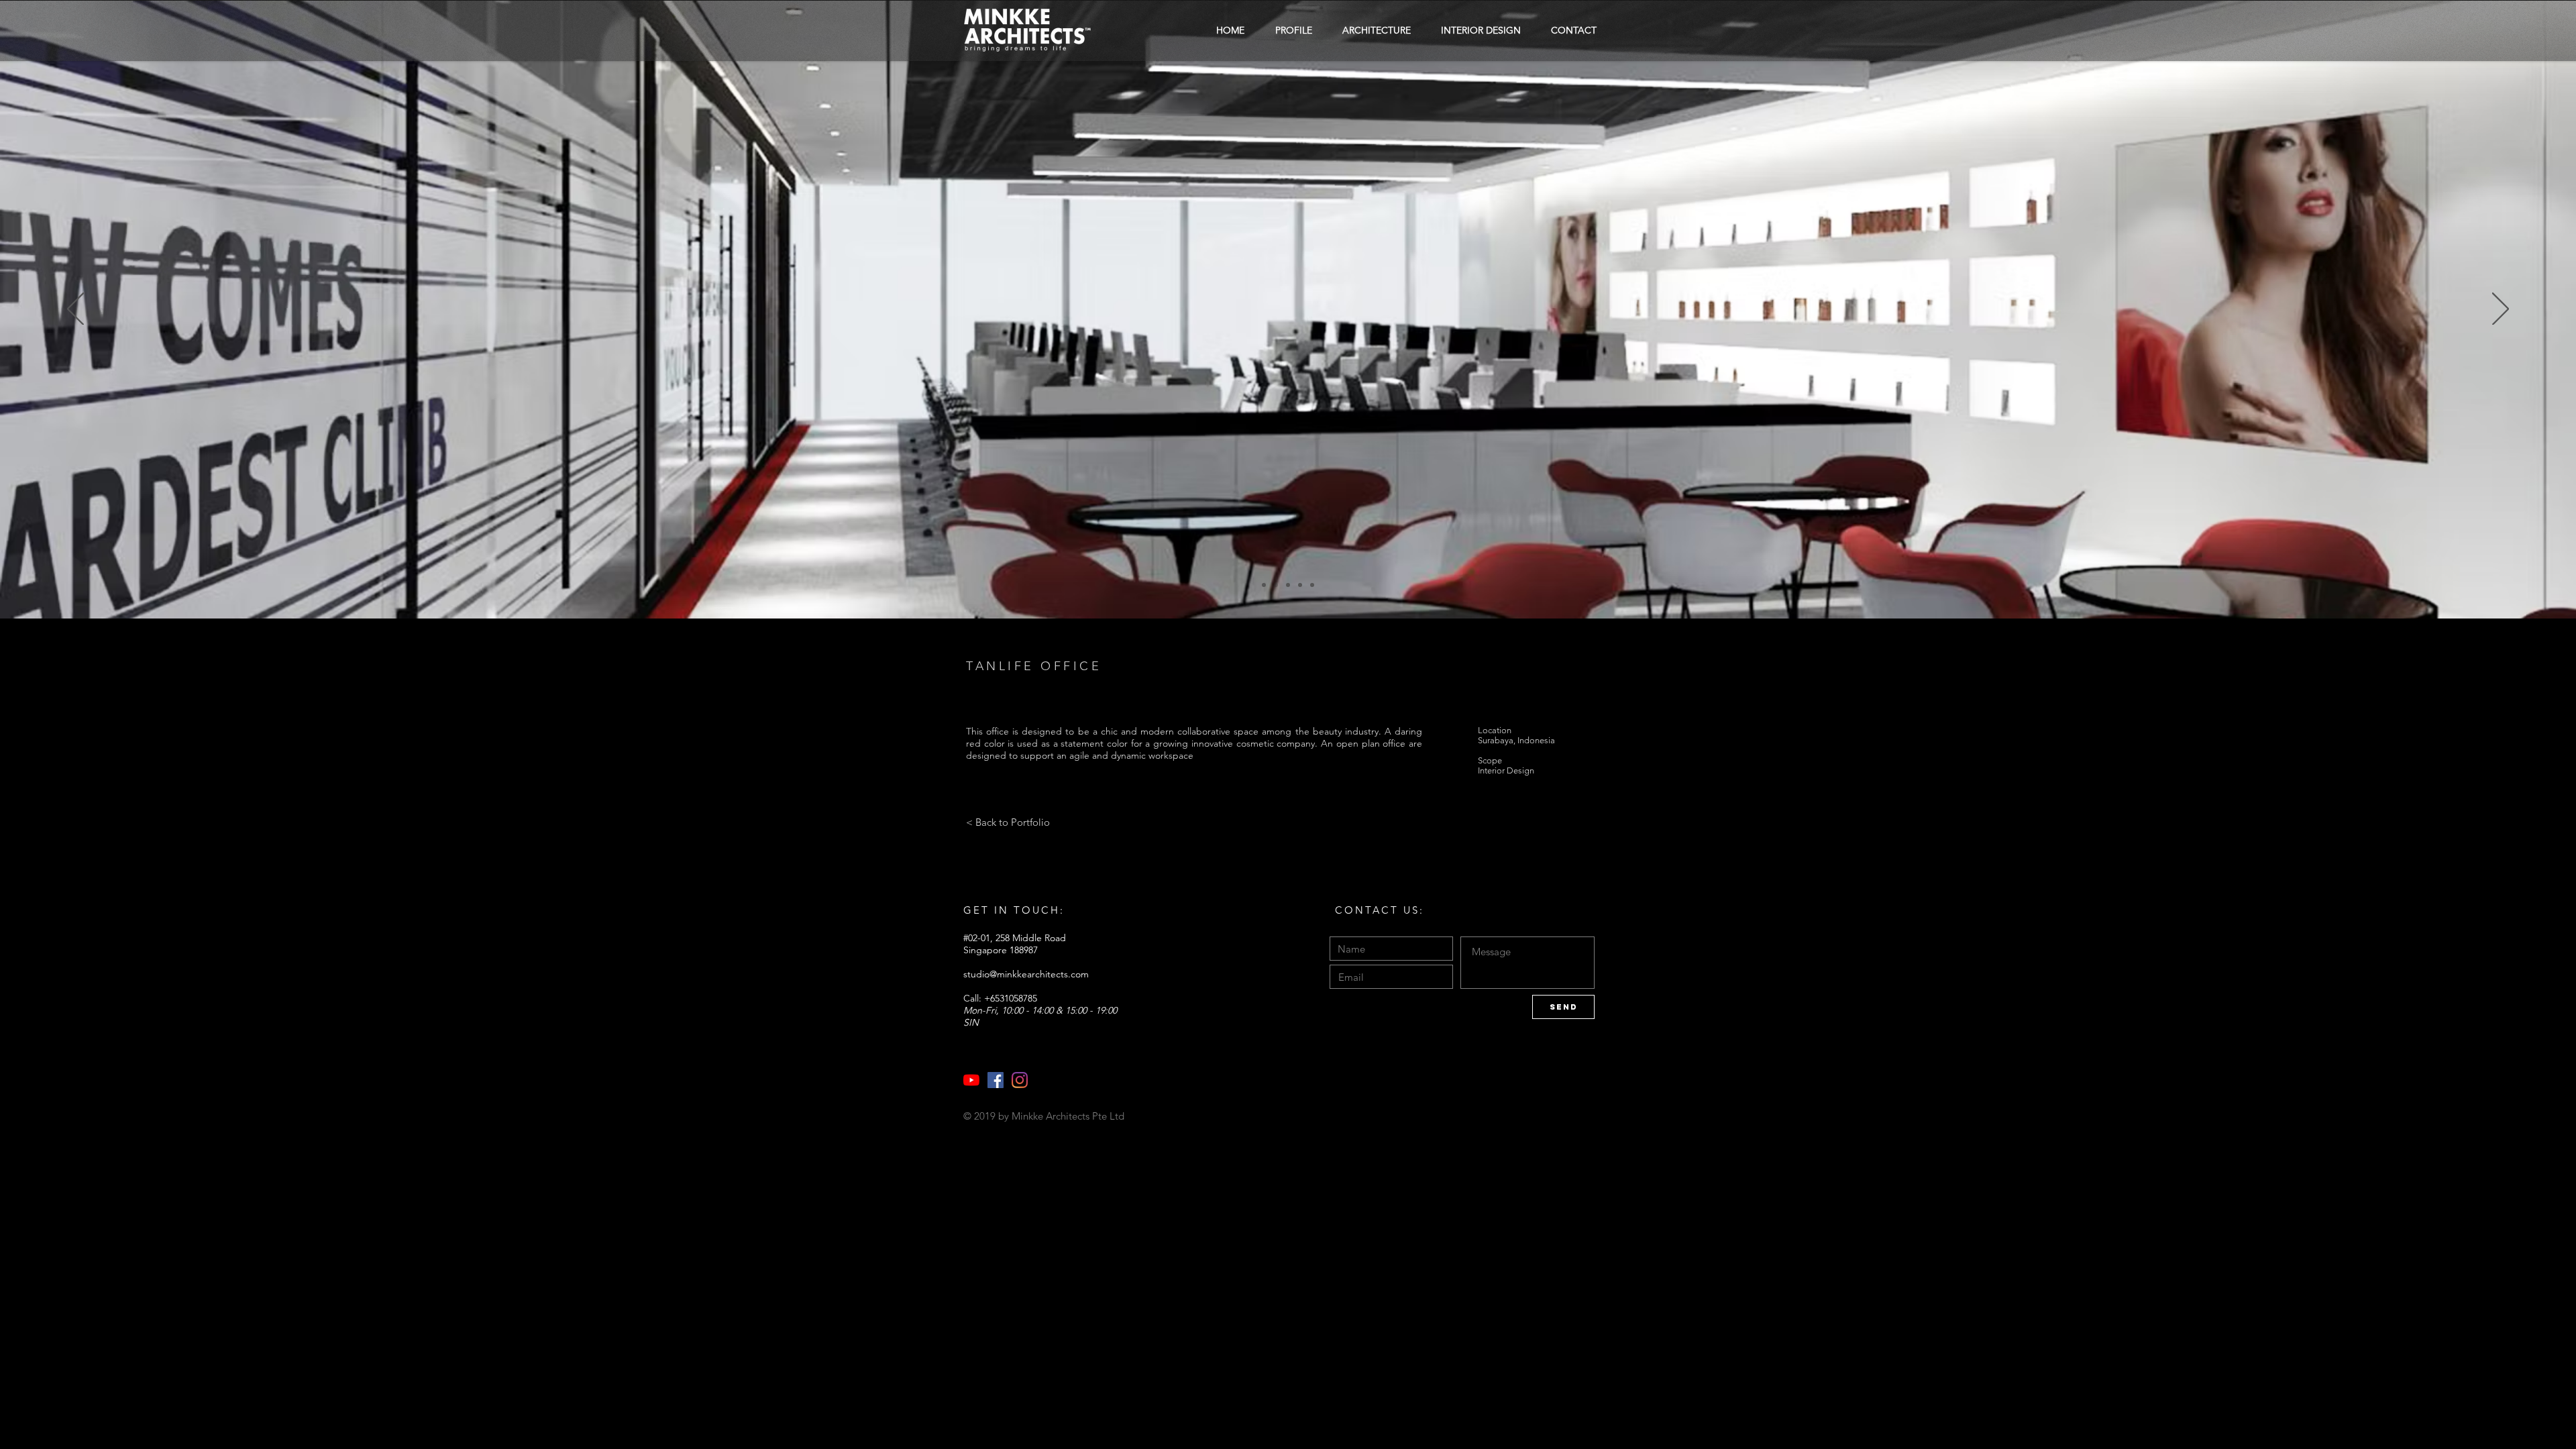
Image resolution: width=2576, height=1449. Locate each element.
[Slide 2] (1264, 585)
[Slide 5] (1312, 585)
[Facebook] (996, 1080)
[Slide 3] (1288, 585)
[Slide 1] (1276, 585)
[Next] (2501, 310)
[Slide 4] (1300, 585)
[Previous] (75, 310)
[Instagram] (1020, 1080)
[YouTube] (971, 1080)
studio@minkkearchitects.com (1026, 974)
